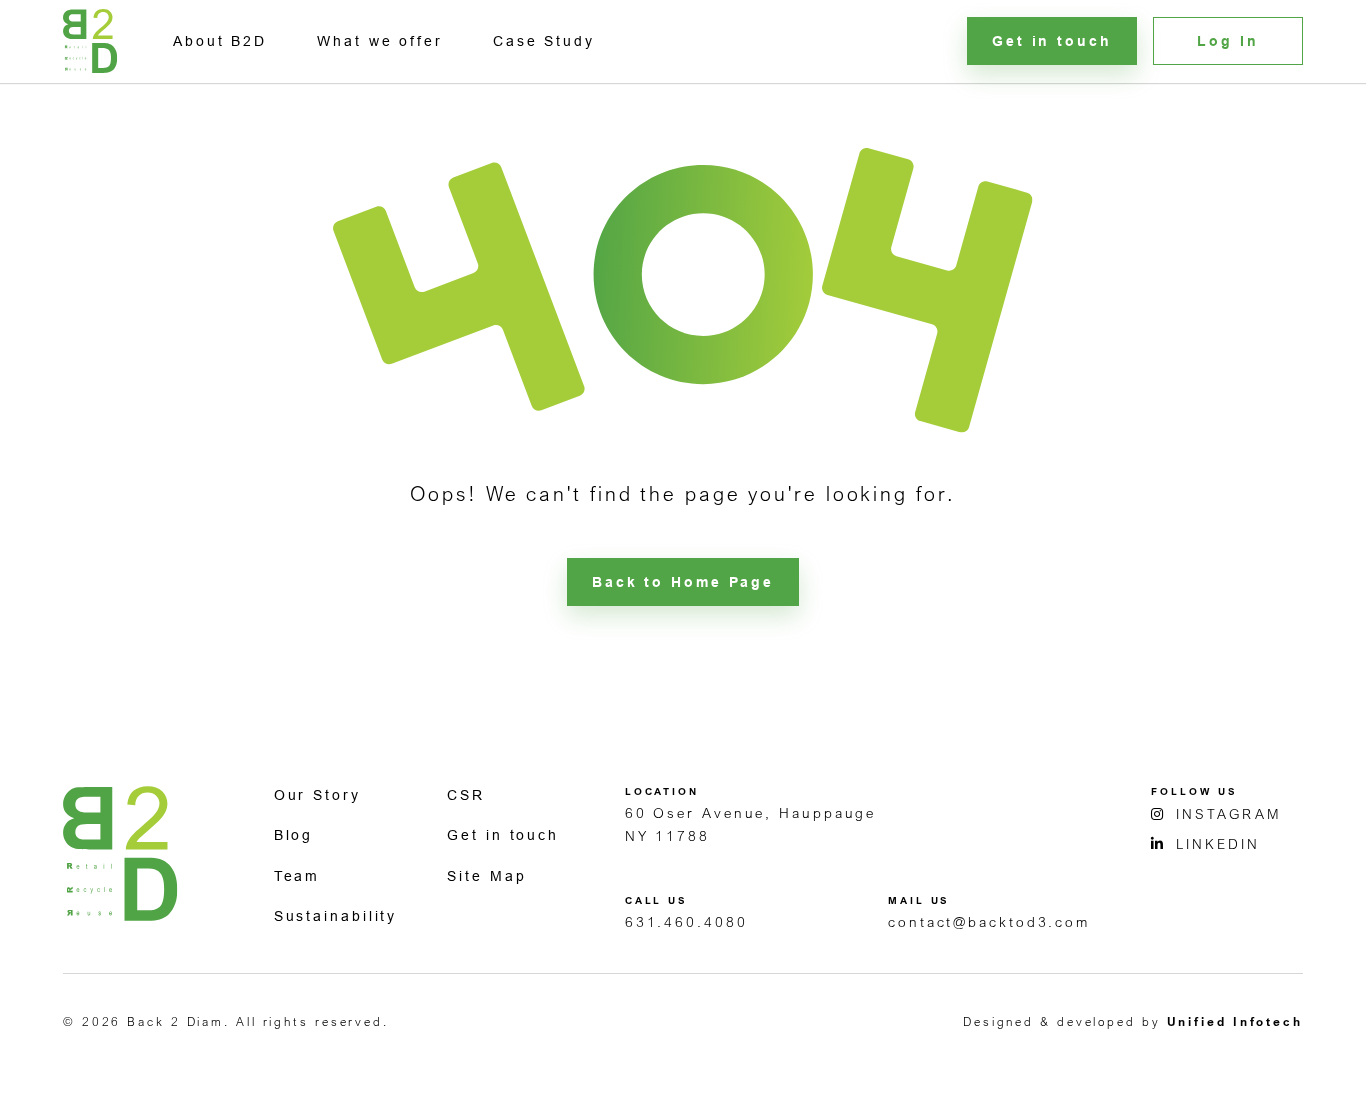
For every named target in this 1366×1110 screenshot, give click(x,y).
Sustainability (336, 916)
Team (297, 876)
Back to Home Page (683, 582)
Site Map (486, 876)
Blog (294, 835)
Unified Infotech (1235, 1021)
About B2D (220, 41)
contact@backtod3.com (989, 921)
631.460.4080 (686, 921)
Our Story (317, 795)
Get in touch (503, 835)
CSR (466, 795)
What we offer (380, 41)
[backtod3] (90, 41)
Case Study (544, 41)
